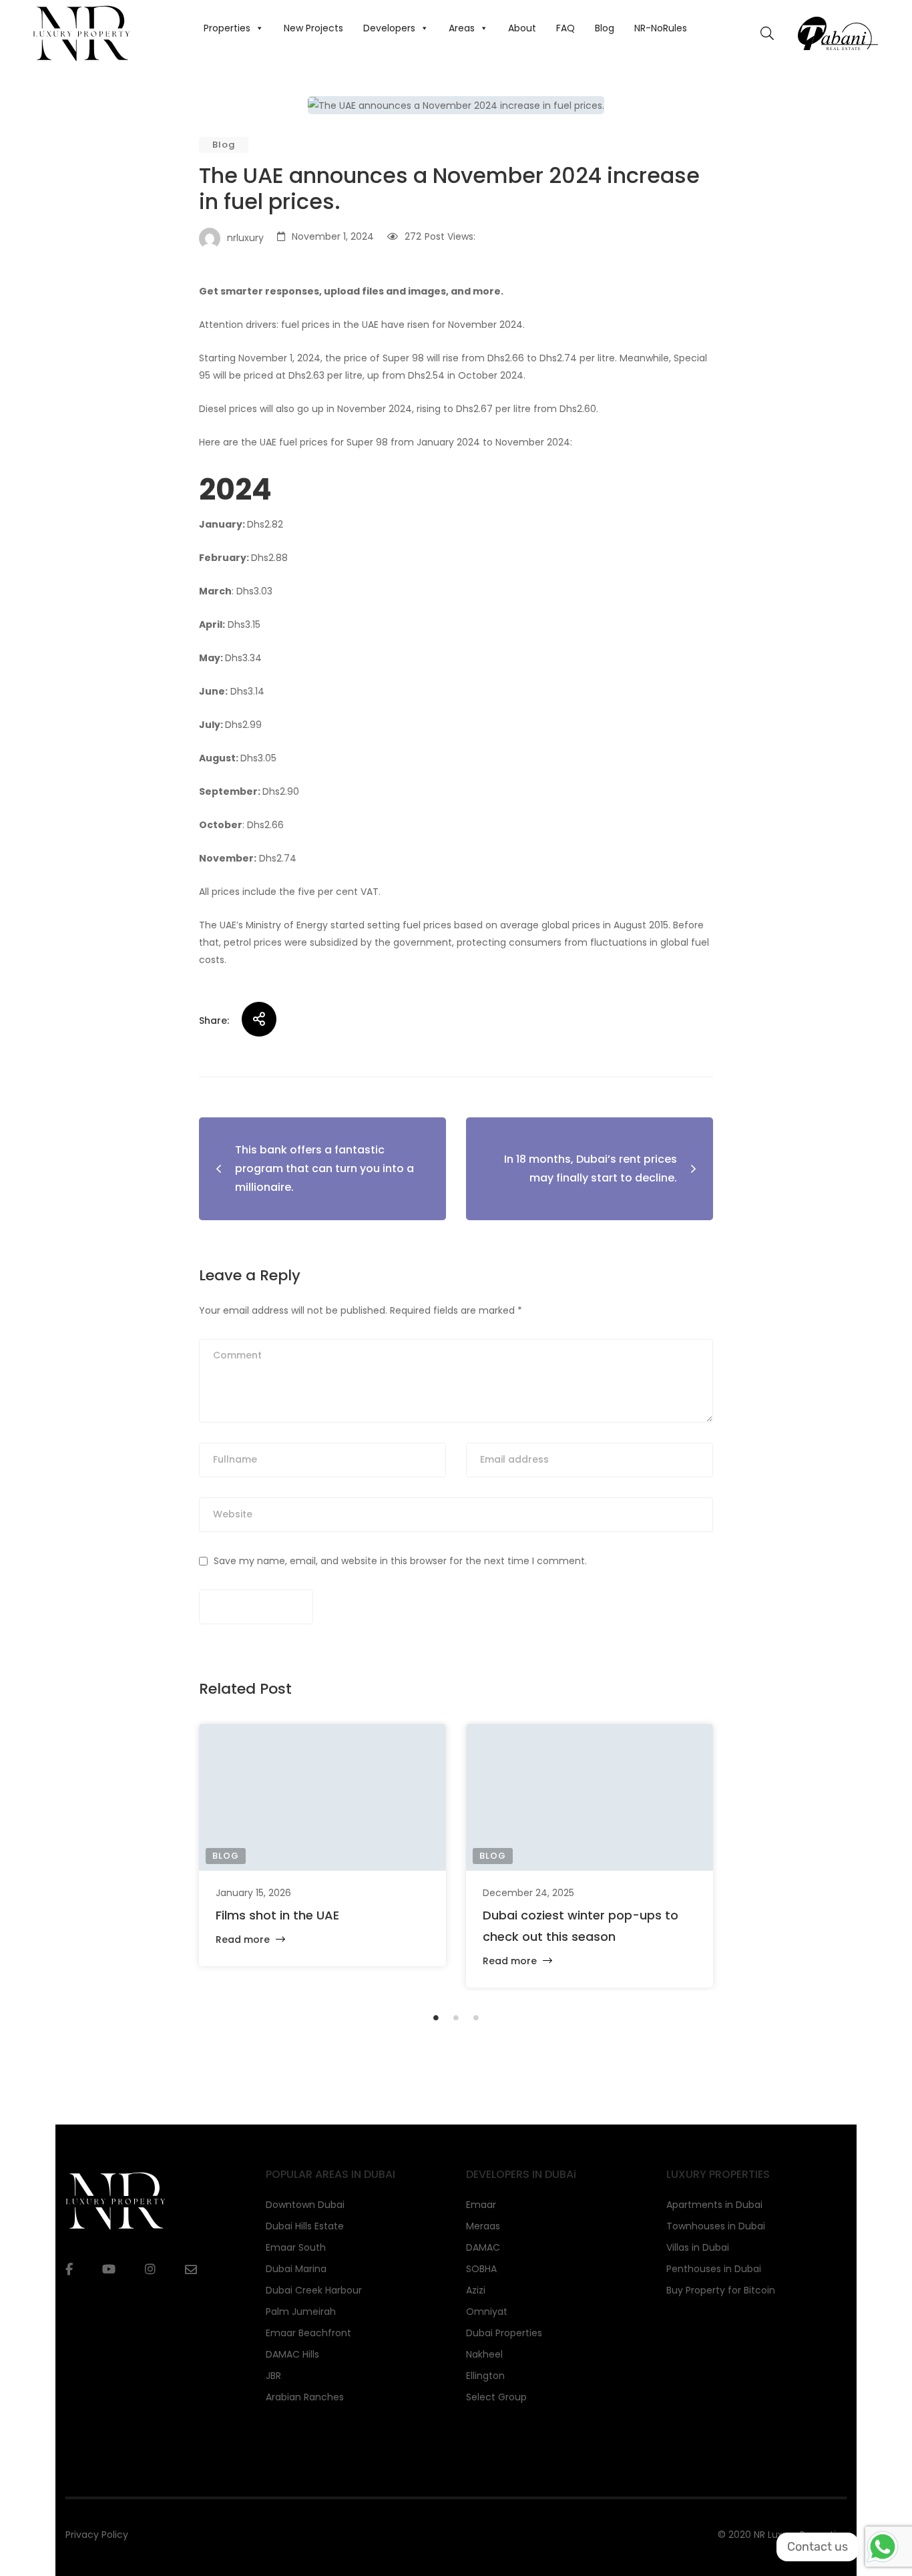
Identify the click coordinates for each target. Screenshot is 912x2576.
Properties (227, 28)
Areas (462, 28)
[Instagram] (150, 2269)
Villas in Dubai (698, 2247)
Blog (605, 28)
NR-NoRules (661, 28)
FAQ (565, 28)
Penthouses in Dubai (714, 2269)
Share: (214, 1021)
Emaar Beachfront (308, 2333)
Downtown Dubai (305, 2205)
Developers (389, 28)
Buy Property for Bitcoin (721, 2290)
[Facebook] (69, 2269)
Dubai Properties (504, 2333)
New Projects (313, 28)
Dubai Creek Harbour (314, 2290)
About (522, 28)
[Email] (191, 2270)
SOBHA (481, 2269)
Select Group (496, 2397)
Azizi (476, 2290)
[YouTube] (109, 2269)
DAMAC (483, 2247)
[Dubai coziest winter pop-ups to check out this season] (590, 1797)
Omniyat (487, 2312)
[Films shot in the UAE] (322, 1797)
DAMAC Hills (292, 2354)
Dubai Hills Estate (305, 2226)
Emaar (481, 2205)
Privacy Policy (97, 2535)
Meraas (483, 2226)
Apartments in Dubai (714, 2205)
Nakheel (484, 2354)
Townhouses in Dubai (716, 2226)
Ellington (485, 2376)
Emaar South (296, 2247)
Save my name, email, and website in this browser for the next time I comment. (400, 1561)
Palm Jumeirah (301, 2312)
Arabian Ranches (305, 2397)
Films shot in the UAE (277, 1915)
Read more (244, 1940)
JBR (273, 2376)
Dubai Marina (296, 2269)
